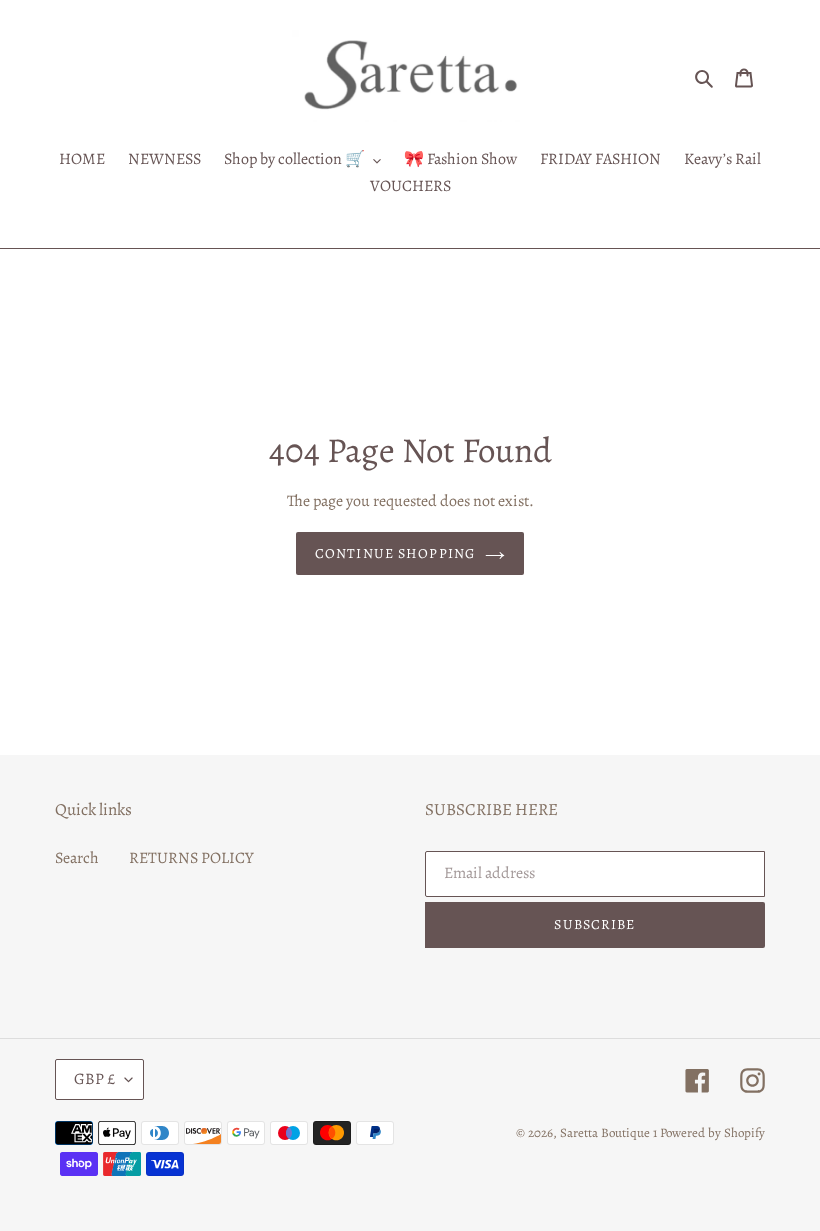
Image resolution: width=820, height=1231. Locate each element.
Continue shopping (395, 553)
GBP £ (94, 1079)
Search (77, 858)
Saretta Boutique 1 (608, 1132)
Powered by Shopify (712, 1132)
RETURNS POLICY (191, 858)
